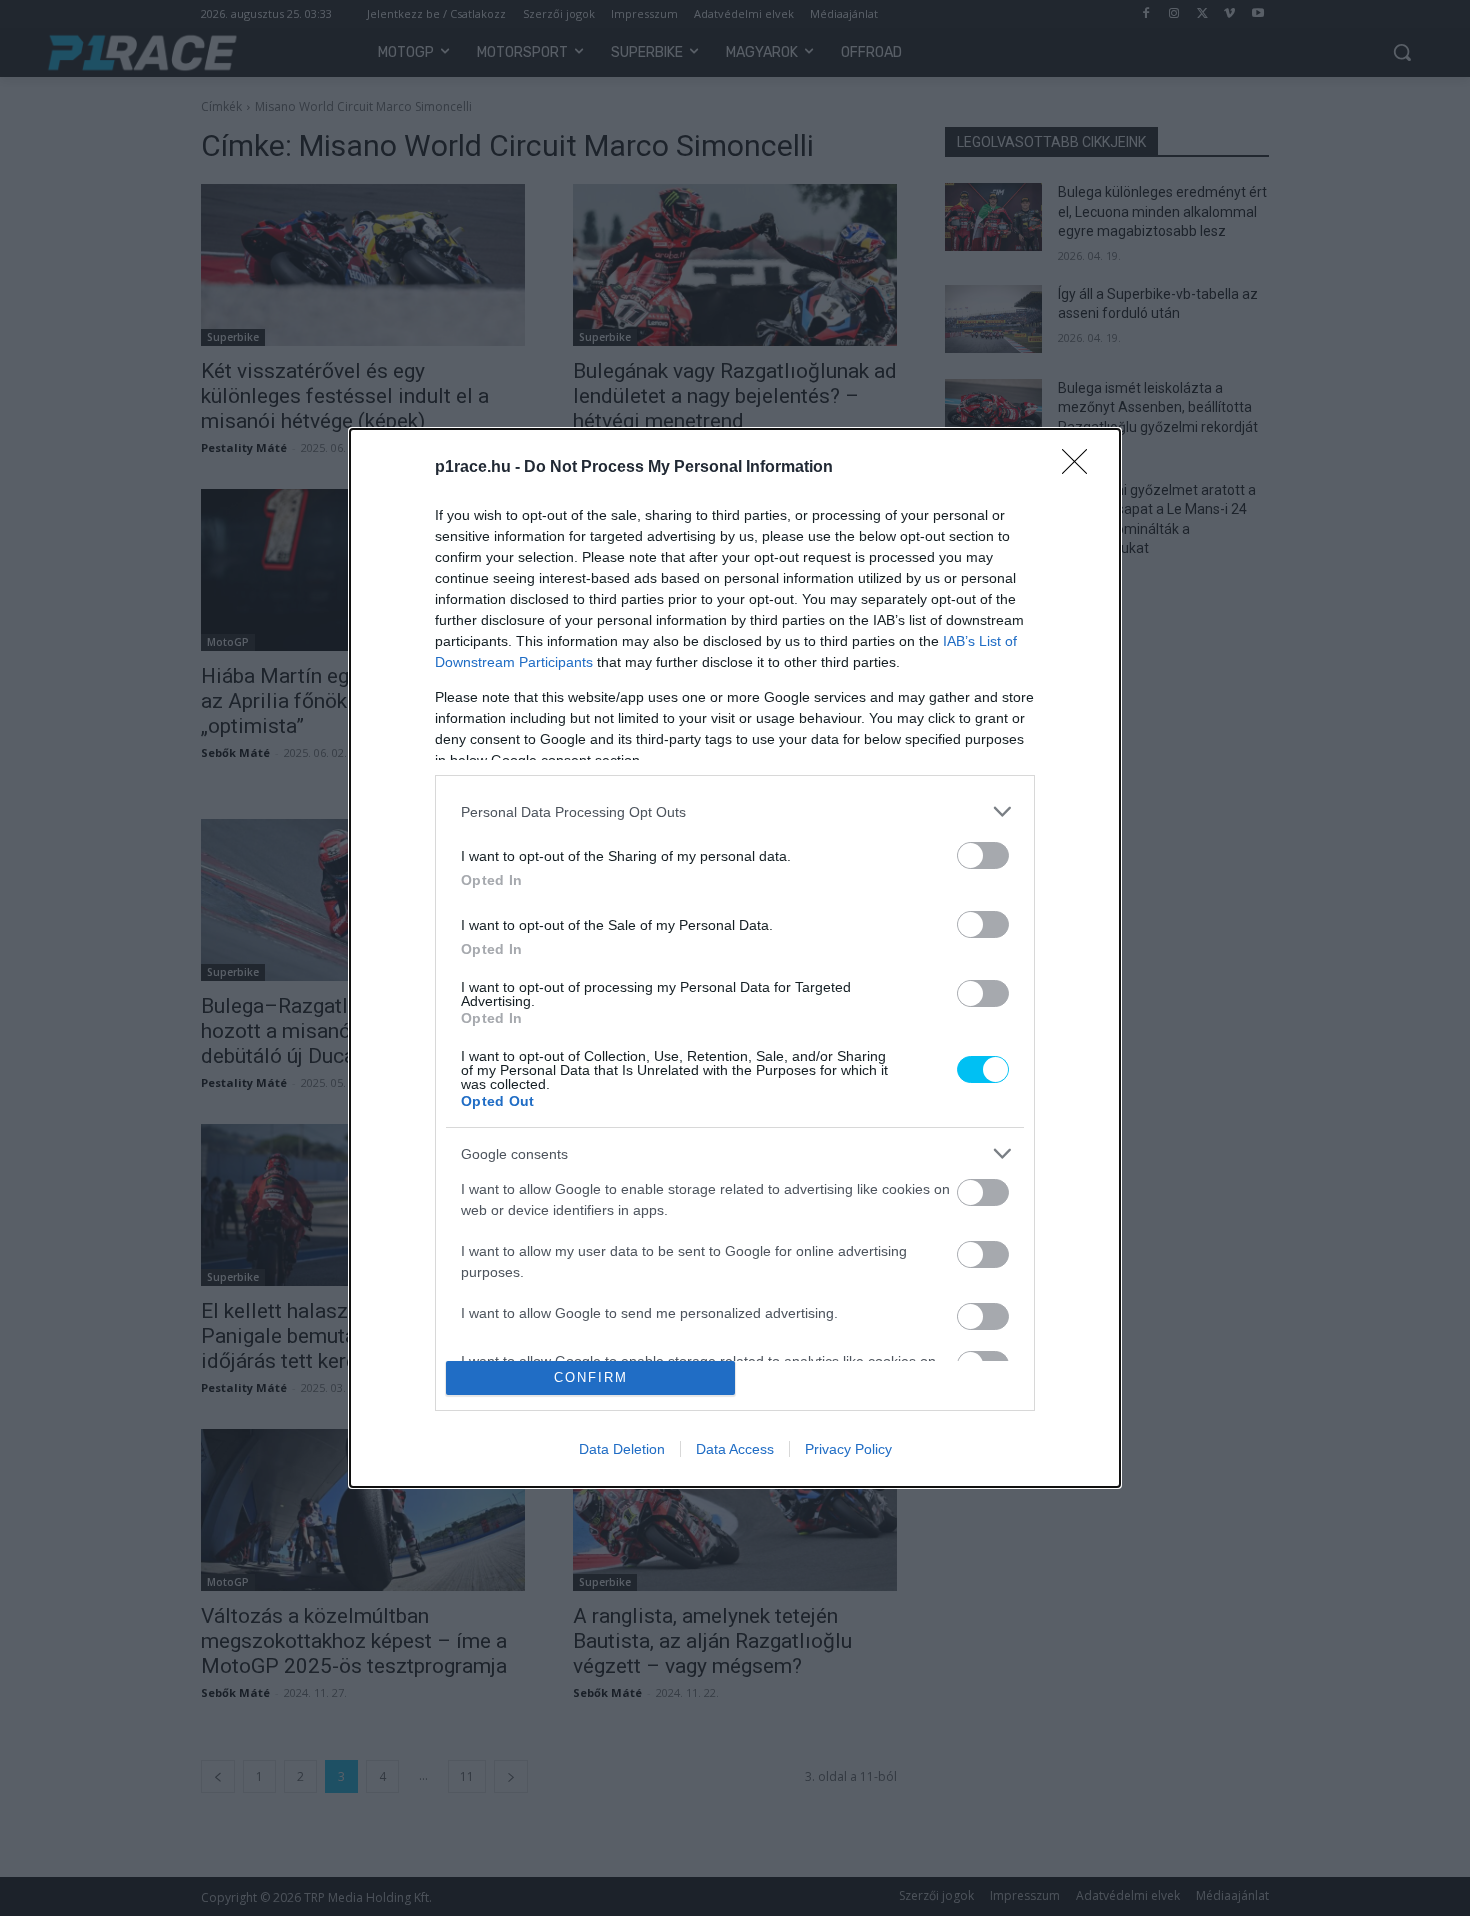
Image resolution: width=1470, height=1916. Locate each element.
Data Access (735, 1449)
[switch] (983, 855)
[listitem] (735, 811)
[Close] (1081, 468)
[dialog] (735, 958)
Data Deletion (622, 1449)
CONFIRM (591, 1377)
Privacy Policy (848, 1449)
